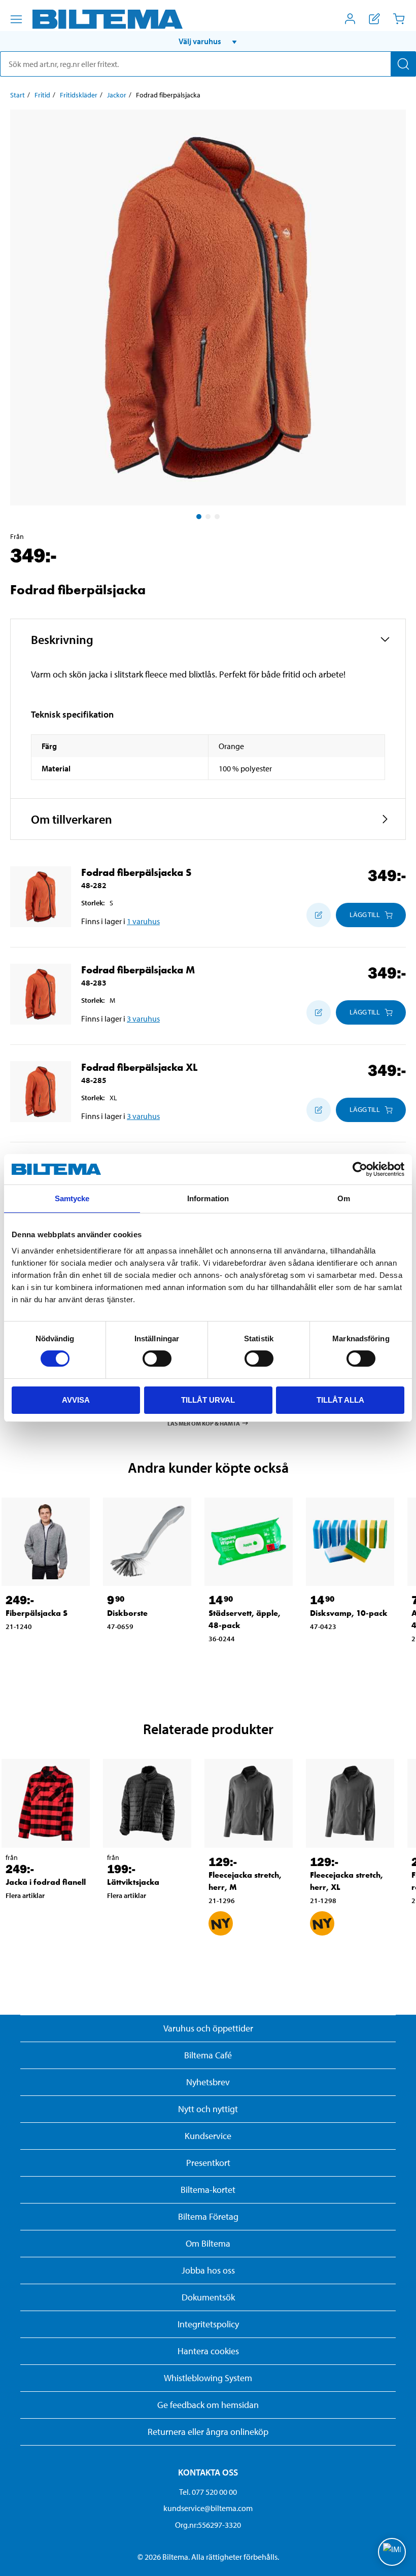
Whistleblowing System (208, 2378)
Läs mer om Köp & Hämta (204, 1423)
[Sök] (403, 64)
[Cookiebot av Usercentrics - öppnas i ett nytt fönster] (360, 1169)
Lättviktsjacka (133, 1882)
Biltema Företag (208, 2216)
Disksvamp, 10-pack (349, 1613)
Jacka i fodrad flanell (46, 1882)
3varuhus (143, 1019)
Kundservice (208, 2136)
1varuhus (143, 921)
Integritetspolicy (208, 2324)
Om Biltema (208, 2243)
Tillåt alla (340, 1400)
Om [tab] (344, 1198)
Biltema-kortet (208, 2190)
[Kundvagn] (399, 19)
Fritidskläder (79, 95)
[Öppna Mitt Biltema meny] (350, 19)
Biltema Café (208, 2055)
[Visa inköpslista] (374, 19)
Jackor (117, 95)
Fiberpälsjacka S (37, 1613)
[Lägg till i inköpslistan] (319, 915)
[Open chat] (392, 2552)
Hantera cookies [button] (208, 2351)
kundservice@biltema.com (208, 2508)
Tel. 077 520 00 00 (208, 2492)
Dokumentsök (208, 2297)
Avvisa (76, 1400)
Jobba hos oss (208, 2270)
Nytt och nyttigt (208, 2109)
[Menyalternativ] (16, 19)
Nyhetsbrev (208, 2082)
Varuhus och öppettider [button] (208, 2028)
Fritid (42, 95)
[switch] (157, 1359)
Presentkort (208, 2163)
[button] (208, 41)
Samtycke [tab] (72, 1198)
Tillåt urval (208, 1400)
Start (18, 95)
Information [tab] (208, 1198)
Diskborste (127, 1613)
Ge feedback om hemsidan (208, 2405)
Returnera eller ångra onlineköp (208, 2432)
